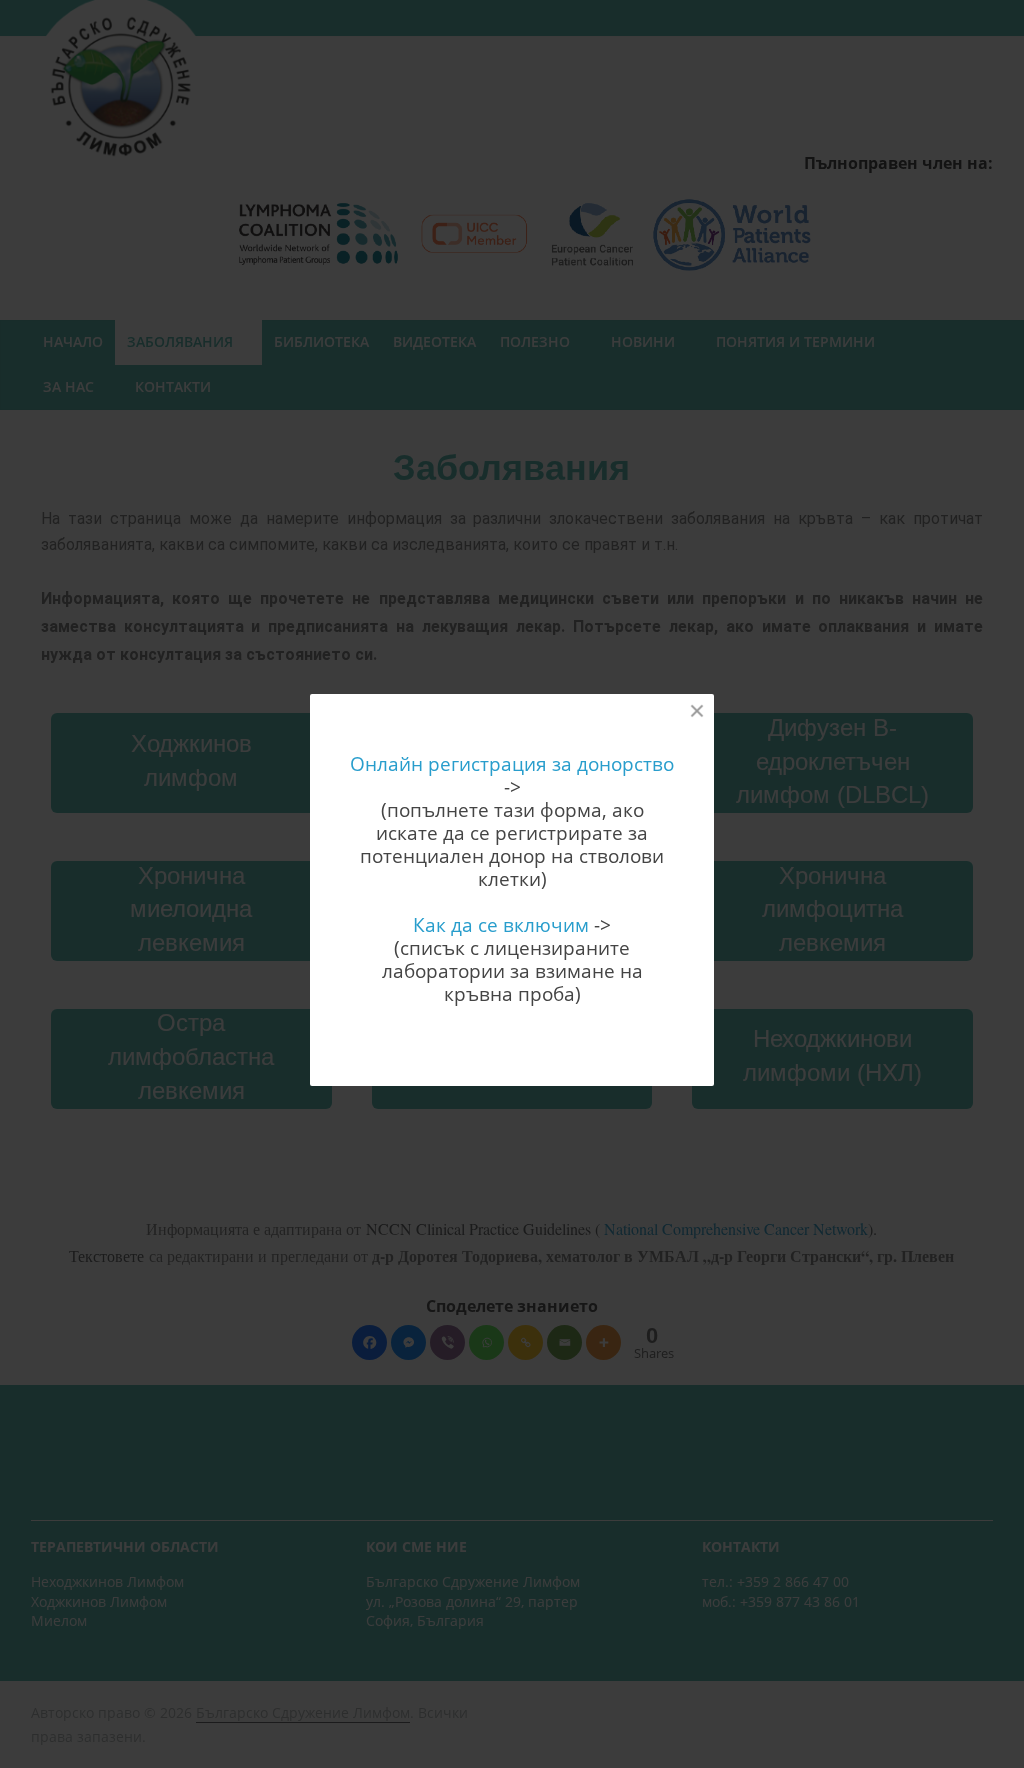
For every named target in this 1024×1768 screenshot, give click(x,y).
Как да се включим (501, 924)
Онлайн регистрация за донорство (512, 763)
